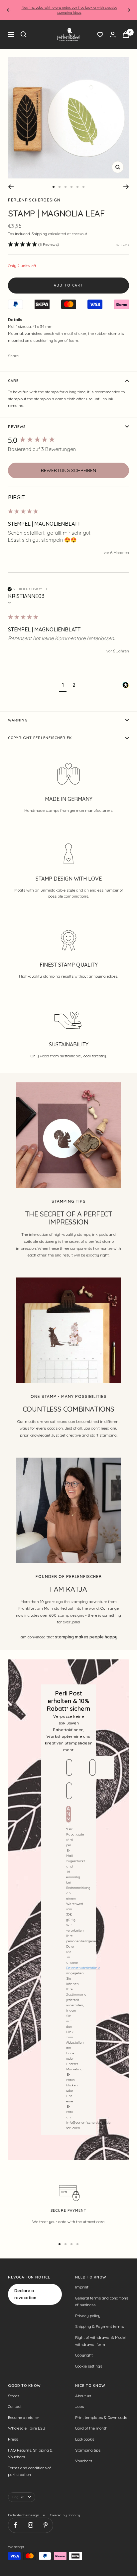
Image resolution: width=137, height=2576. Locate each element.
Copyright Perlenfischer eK (40, 738)
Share (13, 356)
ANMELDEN (68, 1814)
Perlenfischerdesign (34, 200)
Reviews (17, 427)
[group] (68, 440)
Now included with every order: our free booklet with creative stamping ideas (69, 10)
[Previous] (11, 187)
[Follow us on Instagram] (30, 2525)
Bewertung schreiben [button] (68, 470)
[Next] (126, 187)
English (18, 2497)
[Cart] (126, 35)
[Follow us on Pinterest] (45, 2525)
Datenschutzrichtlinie (83, 1968)
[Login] (113, 35)
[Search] (24, 34)
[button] (34, 245)
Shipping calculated (49, 234)
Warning (18, 720)
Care (13, 381)
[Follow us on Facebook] (15, 2525)
